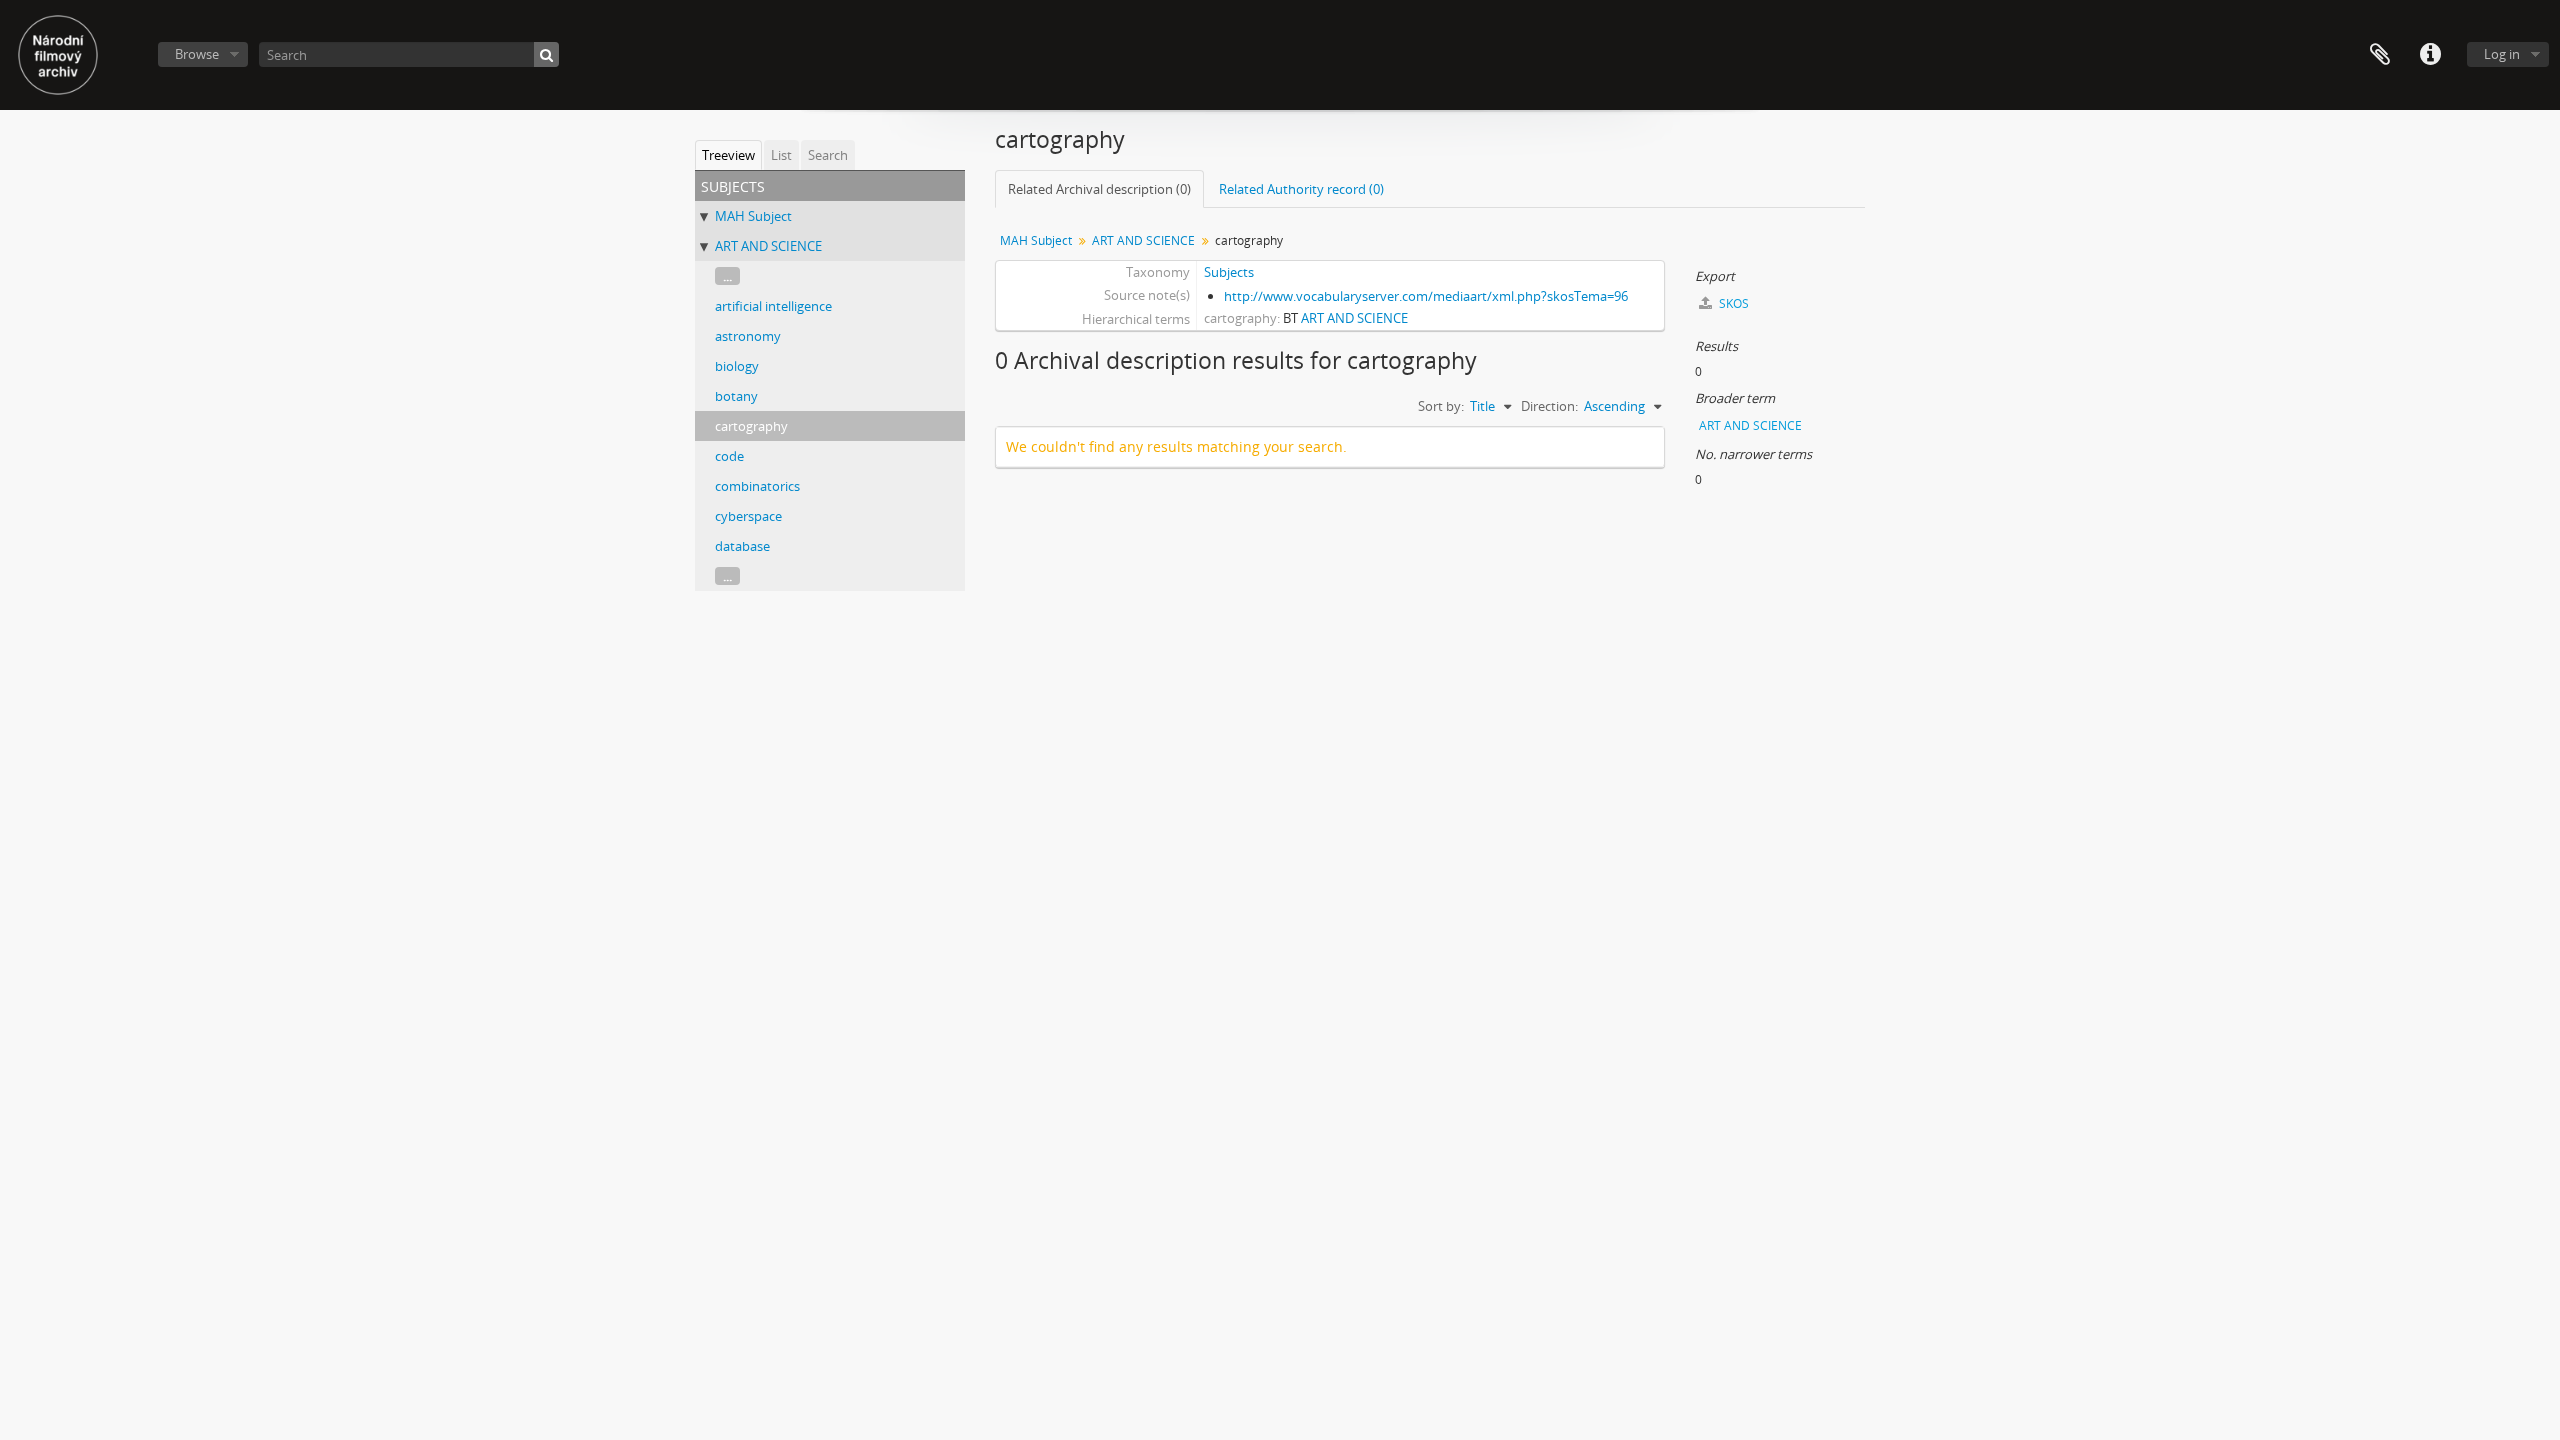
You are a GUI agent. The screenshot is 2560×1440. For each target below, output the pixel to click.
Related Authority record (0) (1301, 189)
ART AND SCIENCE (768, 246)
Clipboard (2380, 55)
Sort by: (1441, 406)
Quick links (2430, 55)
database (742, 546)
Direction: (1549, 406)
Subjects (1229, 272)
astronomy (748, 336)
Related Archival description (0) (1099, 189)
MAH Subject (753, 216)
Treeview (728, 155)
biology (737, 366)
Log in (2502, 54)
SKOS (1732, 303)
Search (828, 155)
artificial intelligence (773, 306)
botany (736, 396)
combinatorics (757, 486)
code (729, 456)
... (727, 276)
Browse (197, 54)
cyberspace (748, 516)
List (781, 155)
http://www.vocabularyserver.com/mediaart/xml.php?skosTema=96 (1426, 296)
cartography (751, 426)
